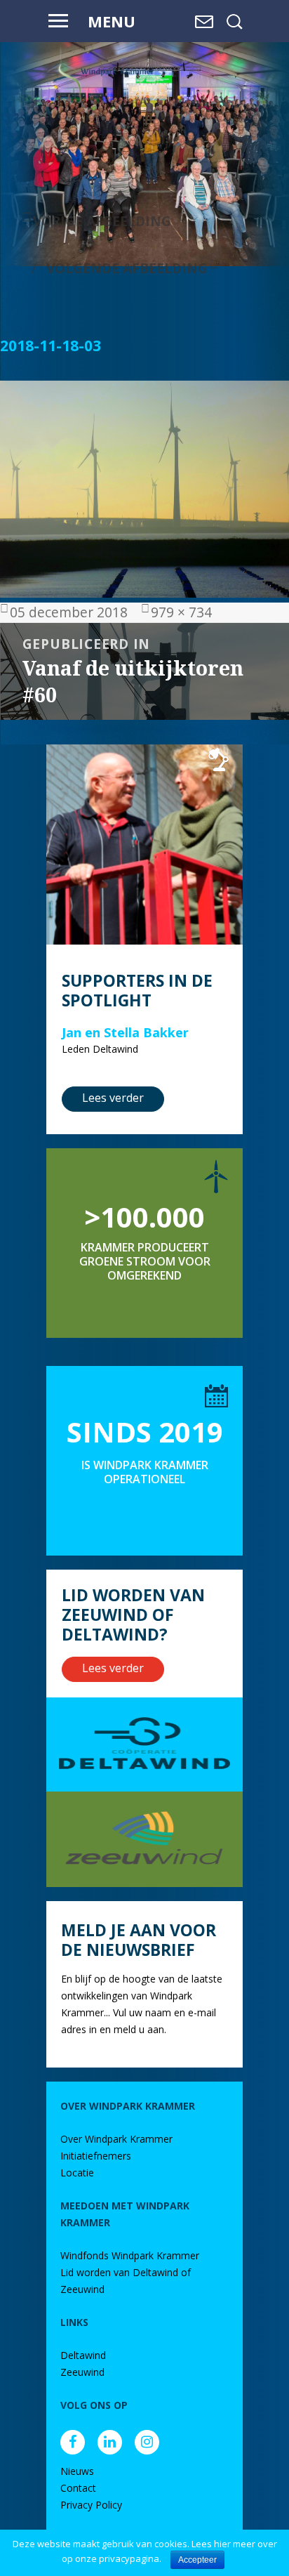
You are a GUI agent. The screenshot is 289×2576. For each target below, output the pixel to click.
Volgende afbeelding (127, 268)
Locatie (77, 2173)
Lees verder (113, 1098)
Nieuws (77, 2471)
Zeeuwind (82, 2372)
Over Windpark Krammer (116, 2139)
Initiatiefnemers (96, 2156)
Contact (78, 2488)
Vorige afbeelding (102, 221)
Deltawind (83, 2355)
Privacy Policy (91, 2505)
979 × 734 (181, 612)
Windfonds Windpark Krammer (130, 2255)
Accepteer (197, 2560)
